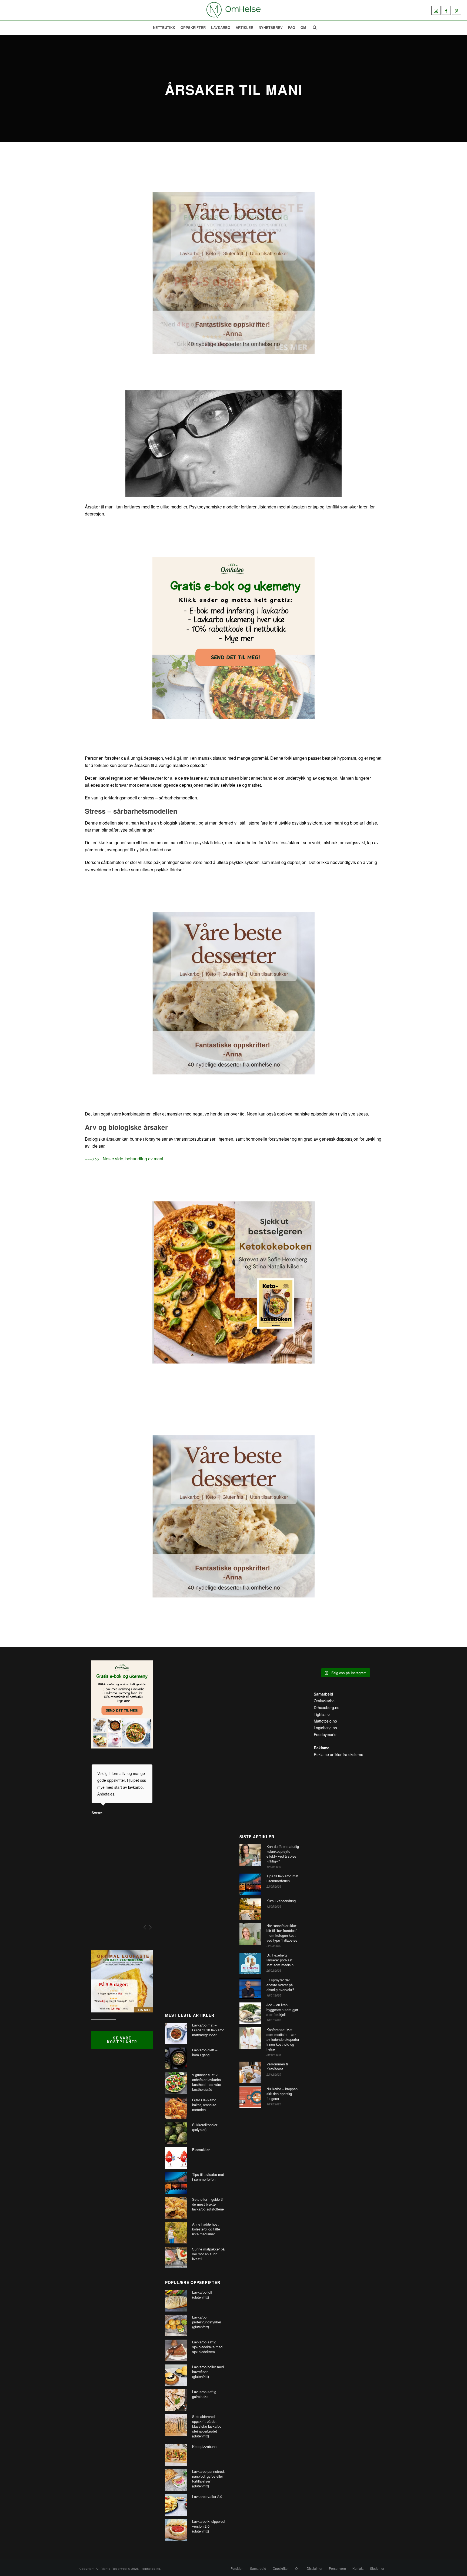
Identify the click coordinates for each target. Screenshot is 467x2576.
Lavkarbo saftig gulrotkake (204, 2394)
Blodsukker (201, 2150)
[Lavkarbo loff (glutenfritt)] (176, 2301)
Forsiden (237, 2568)
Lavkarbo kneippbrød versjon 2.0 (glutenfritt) (208, 2526)
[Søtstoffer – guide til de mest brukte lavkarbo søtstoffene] (176, 2208)
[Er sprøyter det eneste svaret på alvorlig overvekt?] (250, 1988)
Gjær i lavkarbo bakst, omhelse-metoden (205, 2105)
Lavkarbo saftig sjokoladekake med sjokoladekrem (207, 2347)
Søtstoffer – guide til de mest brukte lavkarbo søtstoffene (208, 2204)
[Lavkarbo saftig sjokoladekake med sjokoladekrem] (176, 2350)
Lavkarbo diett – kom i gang (205, 2052)
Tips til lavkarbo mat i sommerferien (208, 2177)
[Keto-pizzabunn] (176, 2455)
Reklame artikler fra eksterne (338, 1754)
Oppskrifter (281, 2568)
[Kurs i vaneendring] (250, 1909)
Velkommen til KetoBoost (278, 2066)
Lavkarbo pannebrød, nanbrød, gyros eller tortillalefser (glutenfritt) (209, 2479)
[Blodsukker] (176, 2158)
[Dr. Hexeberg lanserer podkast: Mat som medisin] (250, 1964)
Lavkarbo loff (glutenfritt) (202, 2295)
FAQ (292, 27)
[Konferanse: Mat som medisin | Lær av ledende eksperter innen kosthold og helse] (250, 2038)
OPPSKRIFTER (193, 27)
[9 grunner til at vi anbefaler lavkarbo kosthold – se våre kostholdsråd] (176, 2083)
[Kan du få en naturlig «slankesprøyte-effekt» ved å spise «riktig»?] (250, 1855)
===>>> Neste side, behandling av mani (124, 1159)
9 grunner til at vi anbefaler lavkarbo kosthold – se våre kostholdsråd (207, 2082)
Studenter (377, 2568)
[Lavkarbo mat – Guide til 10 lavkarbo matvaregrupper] (176, 2034)
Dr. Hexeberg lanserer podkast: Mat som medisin (280, 1960)
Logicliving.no (325, 1728)
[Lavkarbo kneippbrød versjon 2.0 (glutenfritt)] (176, 2530)
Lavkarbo (221, 27)
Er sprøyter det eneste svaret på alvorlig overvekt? (280, 1985)
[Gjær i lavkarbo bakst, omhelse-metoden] (176, 2108)
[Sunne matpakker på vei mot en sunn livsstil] (176, 2257)
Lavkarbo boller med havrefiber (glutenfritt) (208, 2372)
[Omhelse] (234, 10)
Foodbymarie (325, 1734)
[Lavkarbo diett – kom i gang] (176, 2058)
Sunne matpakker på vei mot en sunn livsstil (208, 2254)
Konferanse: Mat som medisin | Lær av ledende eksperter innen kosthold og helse (283, 2039)
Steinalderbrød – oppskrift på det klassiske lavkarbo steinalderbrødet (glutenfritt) (207, 2426)
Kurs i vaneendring (281, 1901)
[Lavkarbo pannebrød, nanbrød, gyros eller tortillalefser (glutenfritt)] (176, 2480)
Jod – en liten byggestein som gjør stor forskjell (282, 2010)
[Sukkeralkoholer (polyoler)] (176, 2133)
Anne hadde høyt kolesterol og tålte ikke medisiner (206, 2229)
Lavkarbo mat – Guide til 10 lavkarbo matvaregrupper (208, 2030)
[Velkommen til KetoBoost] (250, 2072)
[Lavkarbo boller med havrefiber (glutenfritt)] (176, 2375)
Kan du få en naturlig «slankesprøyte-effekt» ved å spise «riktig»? (283, 1854)
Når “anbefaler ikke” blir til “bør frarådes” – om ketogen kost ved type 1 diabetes (282, 1933)
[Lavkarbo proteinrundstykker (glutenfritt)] (176, 2326)
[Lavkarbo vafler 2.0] (176, 2505)
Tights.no (322, 1714)
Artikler (244, 27)
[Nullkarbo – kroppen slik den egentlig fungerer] (250, 2097)
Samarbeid (258, 2568)
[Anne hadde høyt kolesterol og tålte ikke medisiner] (176, 2233)
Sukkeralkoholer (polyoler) (205, 2127)
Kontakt (358, 2568)
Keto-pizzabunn (204, 2447)
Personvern (337, 2568)
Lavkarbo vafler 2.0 (207, 2497)
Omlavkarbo (324, 1701)
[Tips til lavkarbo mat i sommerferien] (176, 2183)
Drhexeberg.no (327, 1707)
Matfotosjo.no (325, 1721)
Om (303, 27)
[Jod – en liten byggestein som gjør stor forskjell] (250, 2013)
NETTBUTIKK (164, 27)
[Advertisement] (196, 1831)
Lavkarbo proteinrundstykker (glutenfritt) (207, 2322)
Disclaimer (315, 2568)
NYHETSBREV (271, 27)
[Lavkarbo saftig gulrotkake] (176, 2400)
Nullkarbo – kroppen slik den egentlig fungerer (282, 2094)
